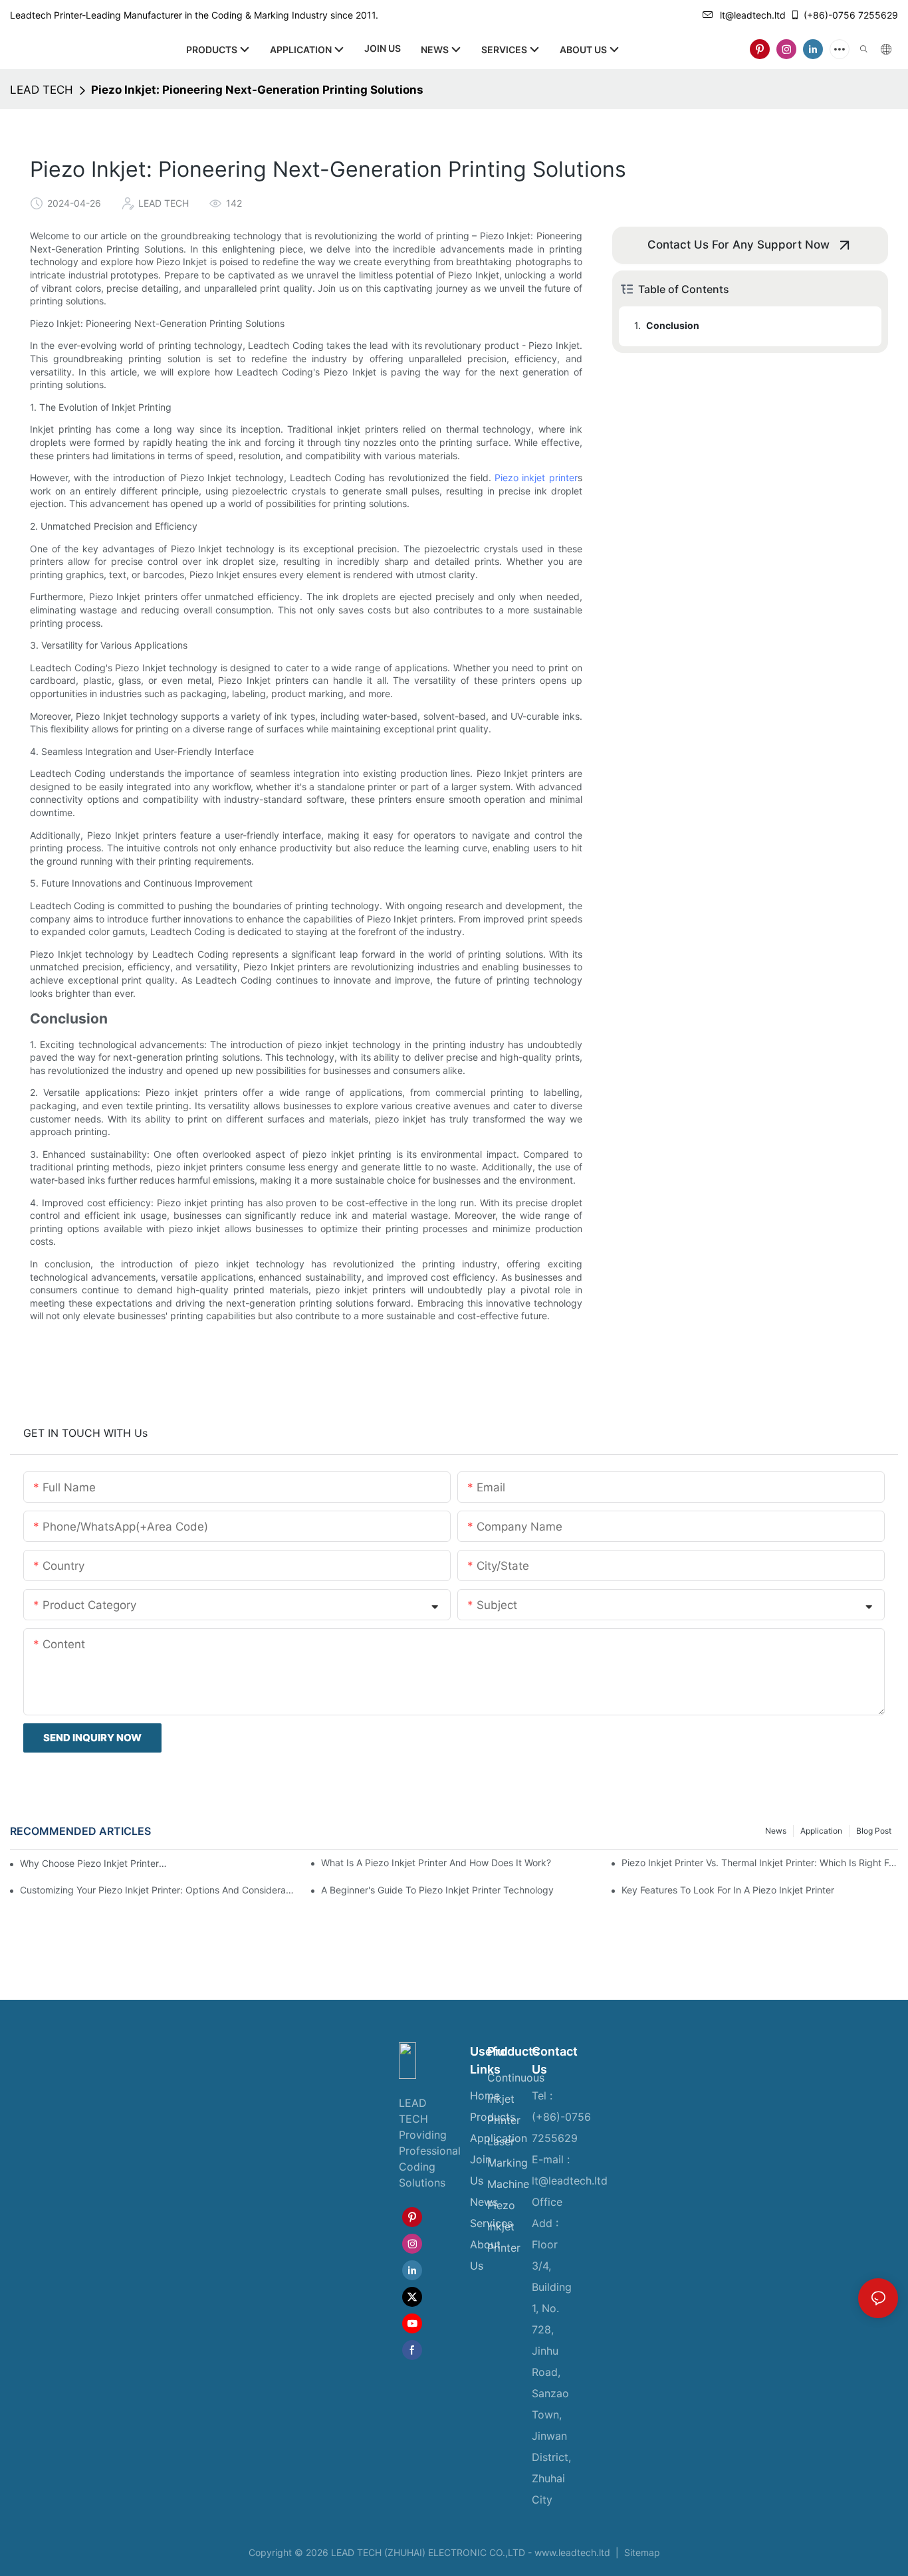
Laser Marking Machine (508, 2163)
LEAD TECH (42, 90)
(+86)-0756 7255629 (851, 15)
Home (485, 2095)
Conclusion (673, 325)
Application (821, 1831)
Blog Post (874, 1831)
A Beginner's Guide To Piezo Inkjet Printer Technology (437, 1890)
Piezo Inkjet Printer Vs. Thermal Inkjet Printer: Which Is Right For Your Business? (760, 1863)
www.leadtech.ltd (572, 2552)
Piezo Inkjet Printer (504, 2226)
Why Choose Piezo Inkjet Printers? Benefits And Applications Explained (94, 1863)
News (776, 1831)
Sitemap (641, 2552)
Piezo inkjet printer (536, 478)
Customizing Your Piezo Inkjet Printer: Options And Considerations (158, 1890)
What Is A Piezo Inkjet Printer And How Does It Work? (436, 1863)
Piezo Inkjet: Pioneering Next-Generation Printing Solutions (257, 90)
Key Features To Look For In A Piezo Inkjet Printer (728, 1890)
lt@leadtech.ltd (753, 15)
